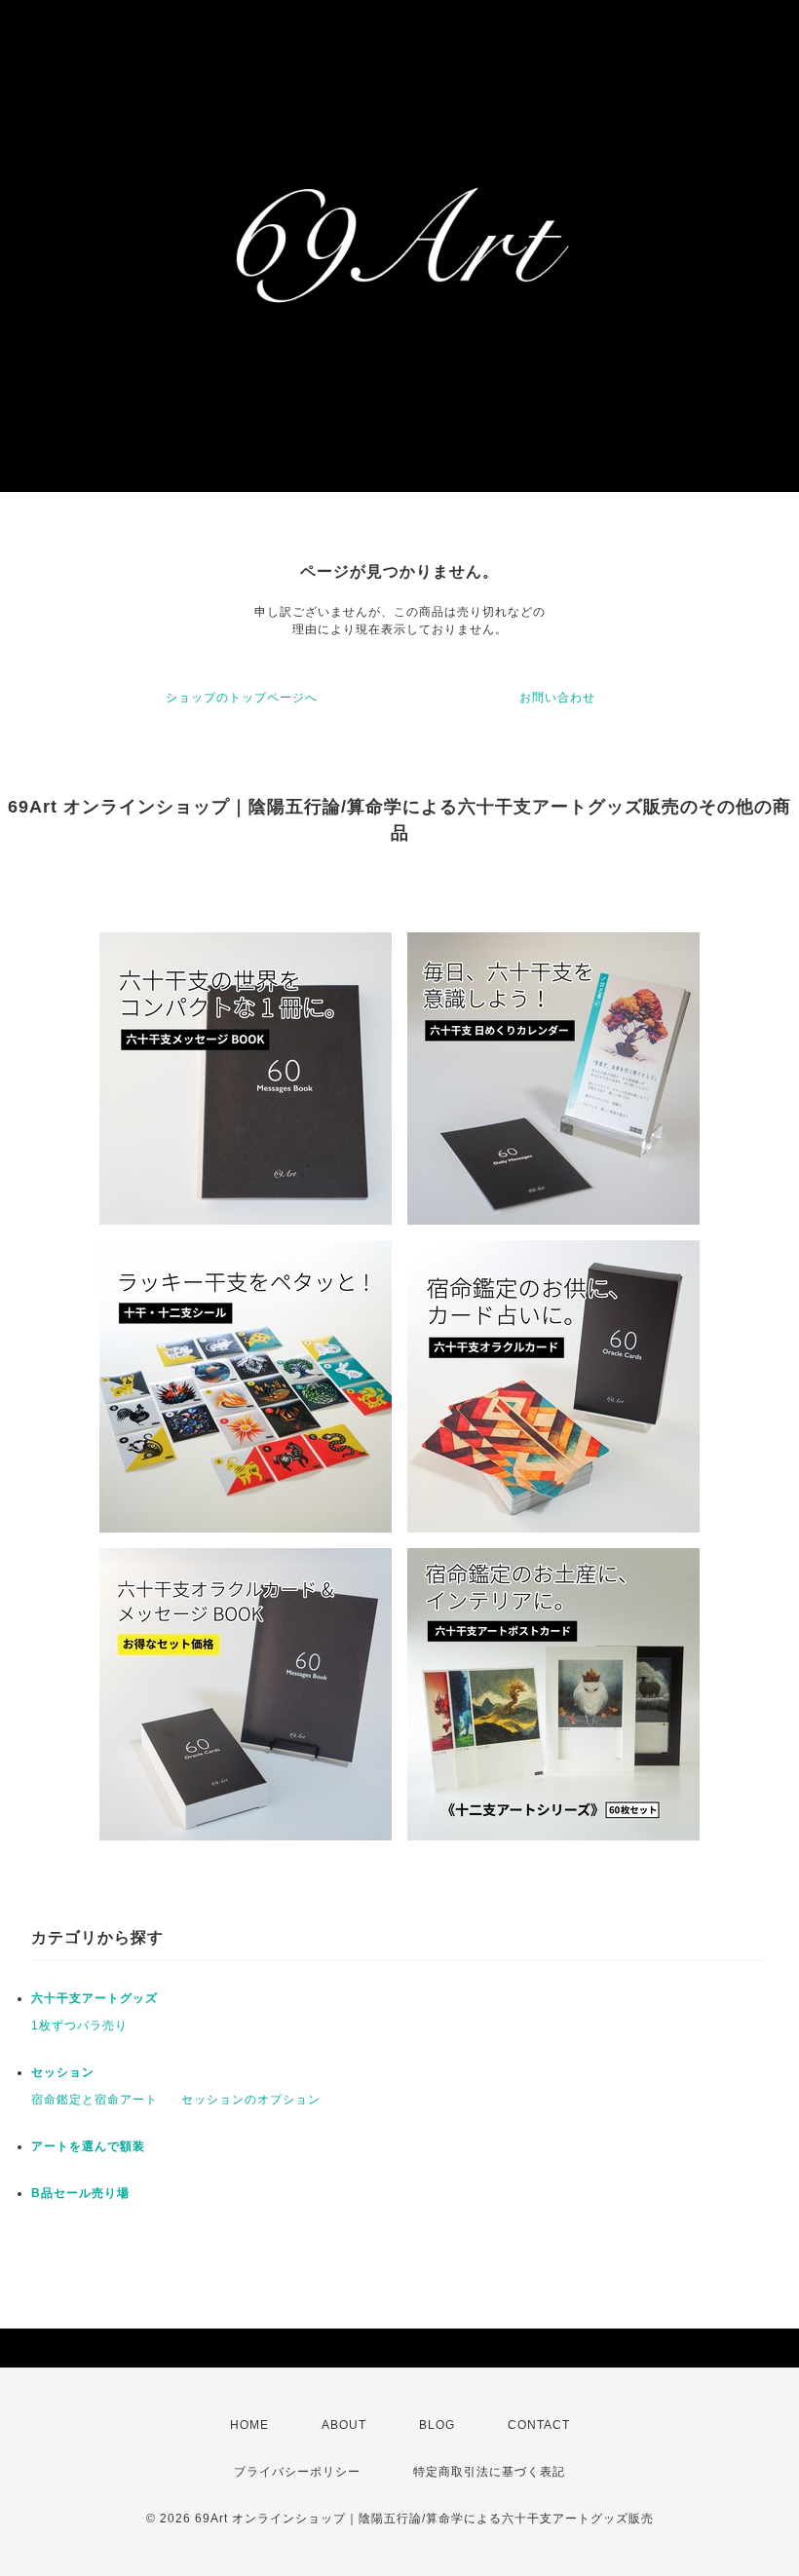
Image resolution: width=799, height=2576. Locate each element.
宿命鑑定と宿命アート (95, 2100)
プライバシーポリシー (297, 2472)
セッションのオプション (251, 2100)
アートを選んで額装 (88, 2146)
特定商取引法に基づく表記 (489, 2472)
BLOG (437, 2425)
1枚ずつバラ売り (79, 2026)
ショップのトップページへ (242, 698)
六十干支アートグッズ (95, 1998)
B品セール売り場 (80, 2193)
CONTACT (539, 2425)
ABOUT (344, 2425)
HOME (249, 2425)
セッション (63, 2072)
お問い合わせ (557, 698)
